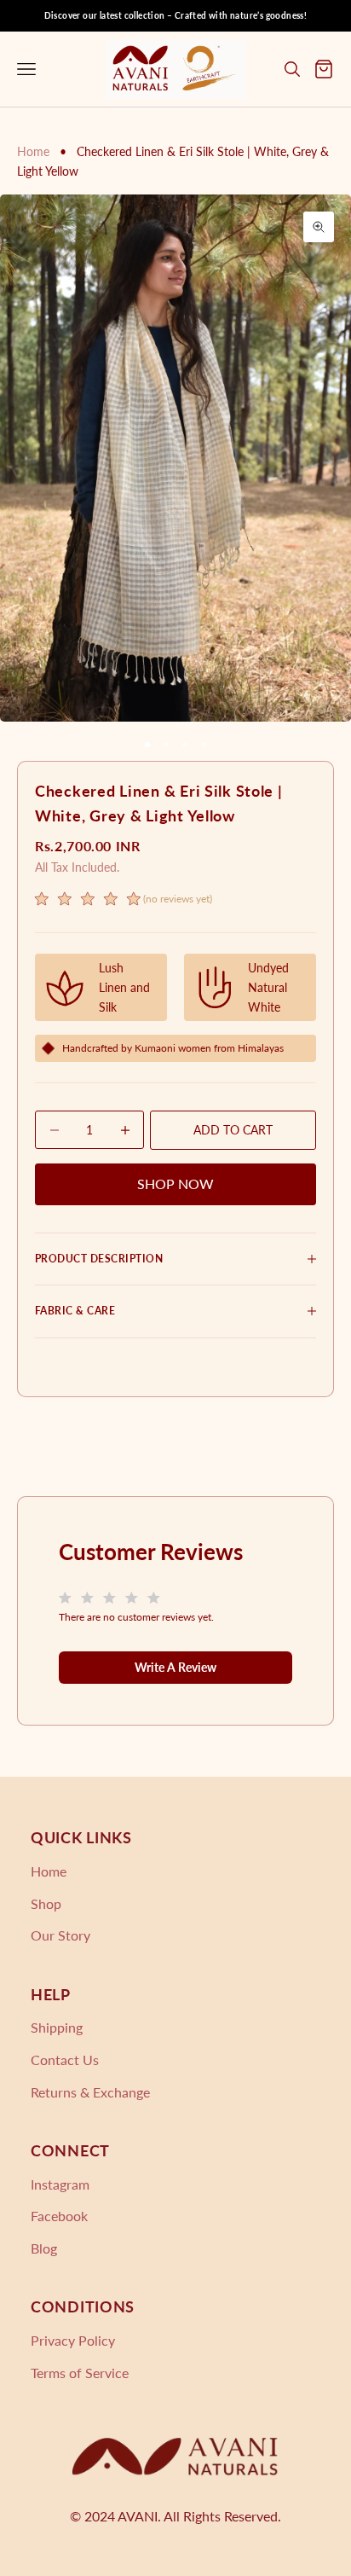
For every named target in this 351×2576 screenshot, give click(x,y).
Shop (46, 1903)
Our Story (60, 1935)
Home (33, 151)
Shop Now (175, 1184)
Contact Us (65, 2060)
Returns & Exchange (90, 2092)
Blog (44, 2248)
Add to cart (233, 1130)
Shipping (57, 2027)
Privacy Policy (73, 2340)
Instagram (60, 2184)
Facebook (59, 2216)
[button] (124, 901)
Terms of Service (80, 2373)
